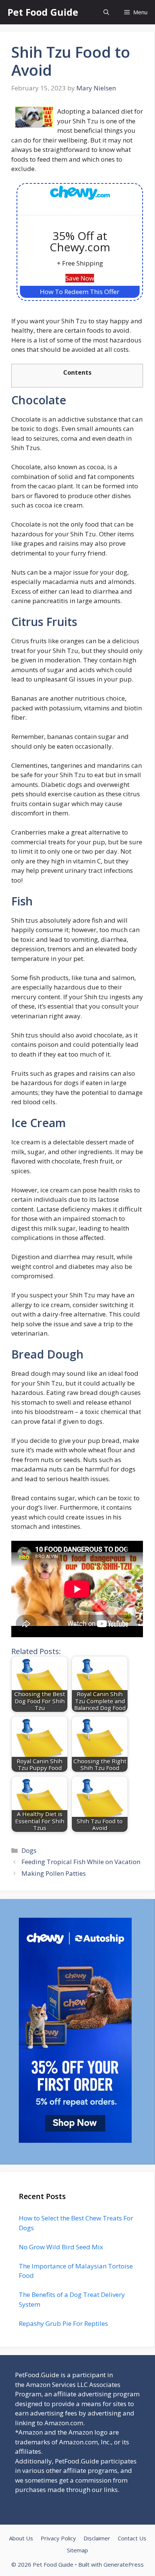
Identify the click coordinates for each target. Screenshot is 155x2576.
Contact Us (132, 2538)
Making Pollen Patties (54, 1873)
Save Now (80, 278)
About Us (21, 2538)
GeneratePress (124, 2564)
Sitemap (77, 2550)
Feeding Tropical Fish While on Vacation (81, 1862)
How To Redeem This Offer (80, 292)
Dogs (29, 1850)
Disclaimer (97, 2538)
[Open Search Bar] (106, 12)
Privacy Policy (58, 2538)
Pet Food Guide (43, 12)
